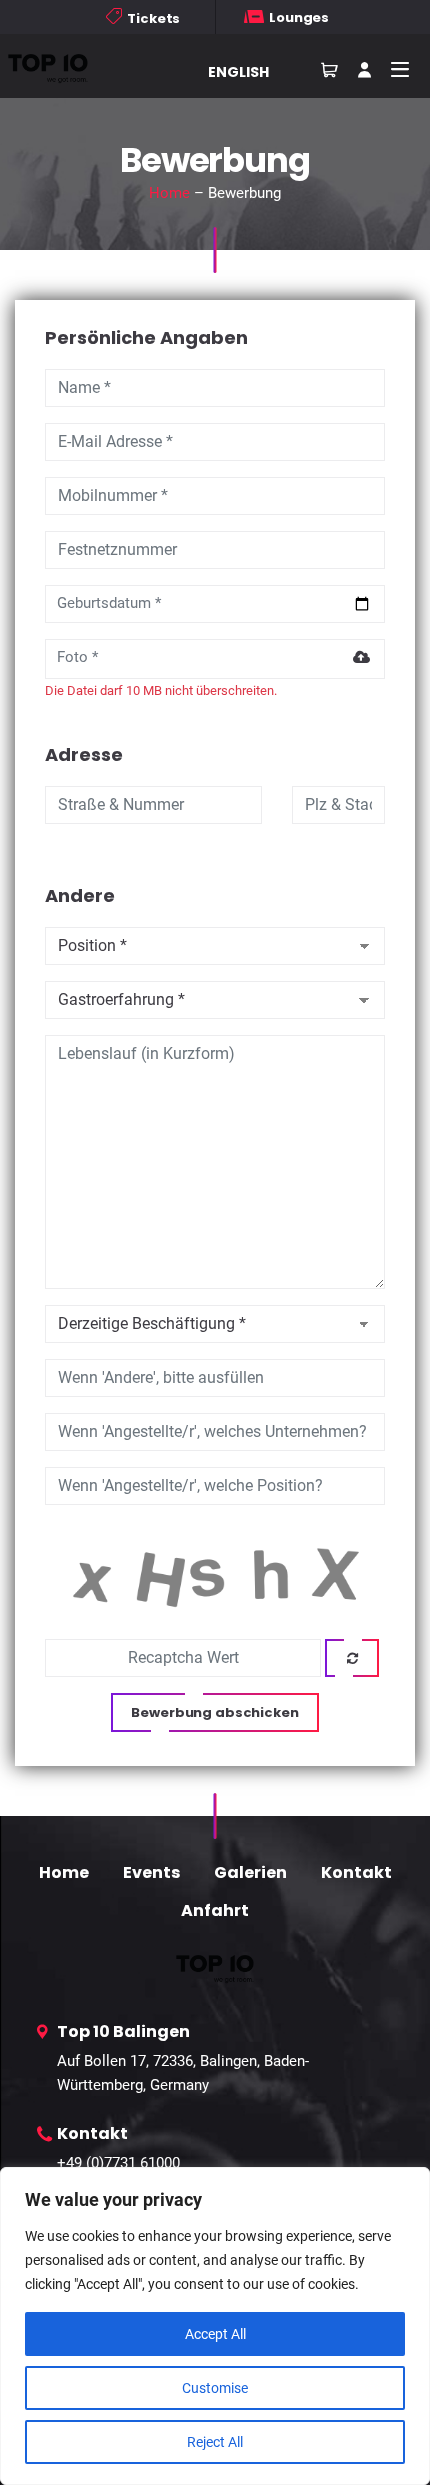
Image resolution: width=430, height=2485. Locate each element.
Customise (215, 2388)
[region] (215, 2326)
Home (169, 193)
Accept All (215, 2334)
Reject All (215, 2442)
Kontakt (356, 1872)
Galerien (250, 1872)
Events (151, 1872)
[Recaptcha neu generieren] (352, 1658)
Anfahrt (215, 1910)
